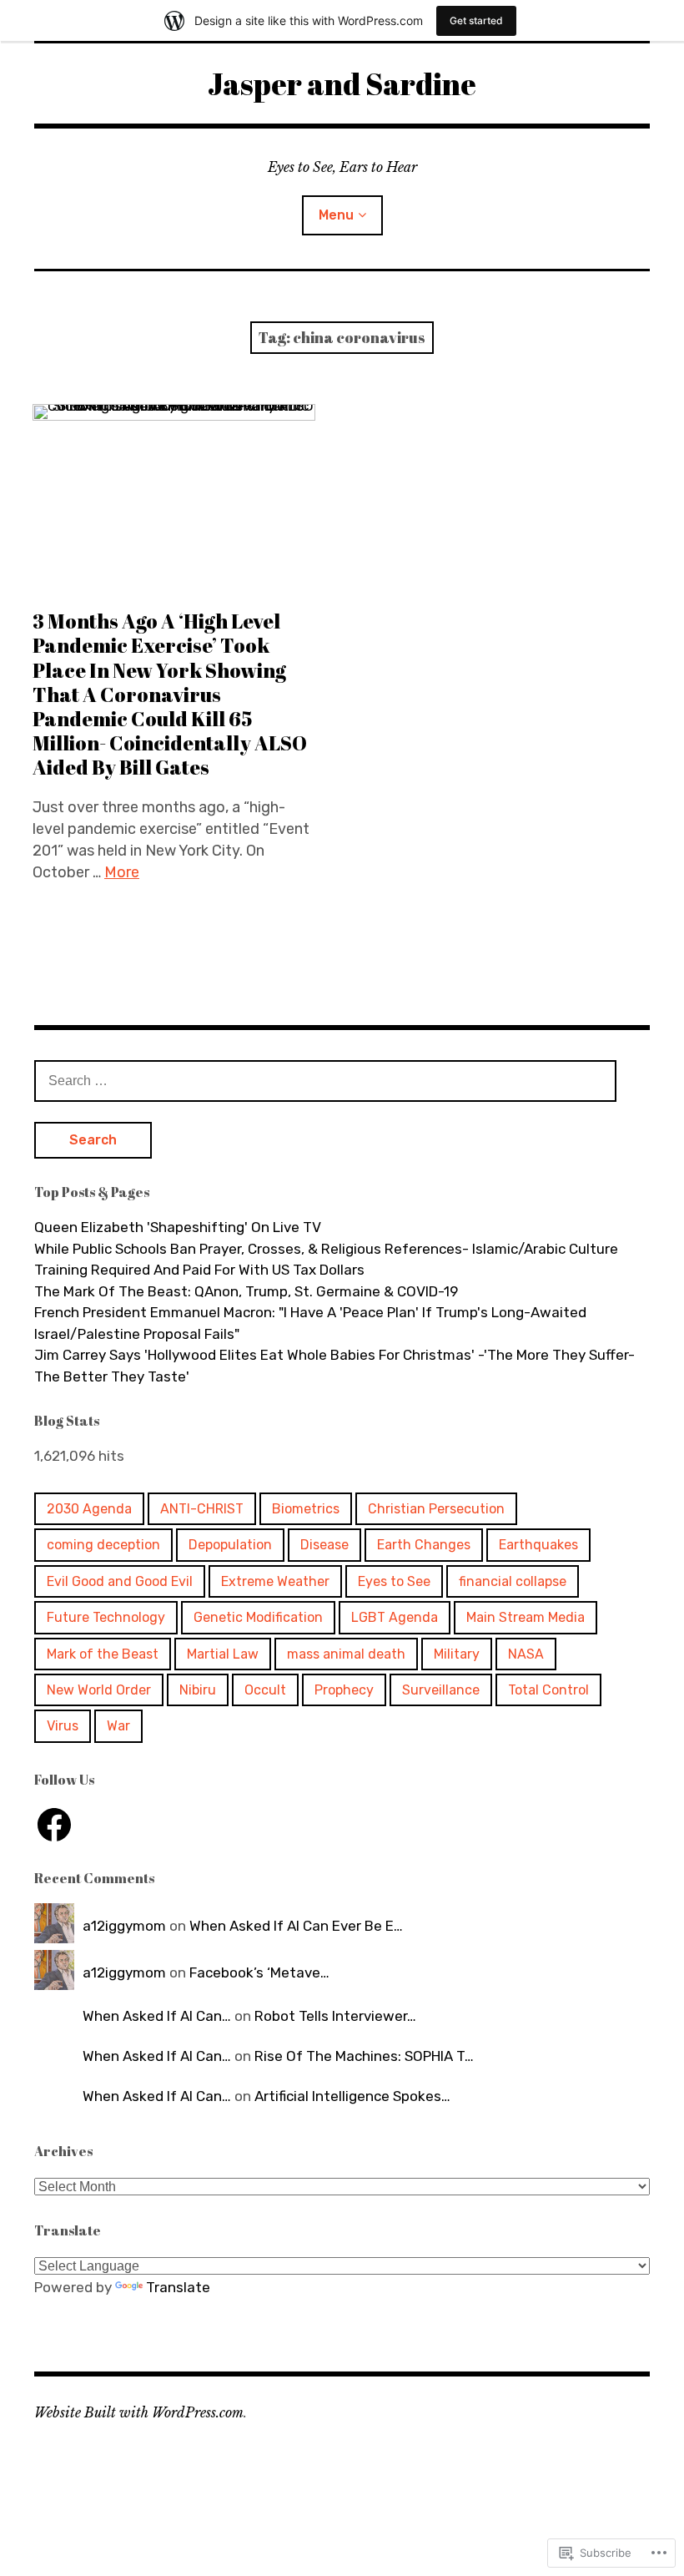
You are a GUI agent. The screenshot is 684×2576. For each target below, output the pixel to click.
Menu (336, 215)
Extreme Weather (275, 1581)
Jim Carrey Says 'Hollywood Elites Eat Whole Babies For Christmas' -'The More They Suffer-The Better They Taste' (334, 1366)
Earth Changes (424, 1545)
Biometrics (306, 1509)
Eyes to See (394, 1581)
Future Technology (106, 1617)
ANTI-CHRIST (202, 1509)
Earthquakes (538, 1545)
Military (457, 1654)
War (118, 1726)
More (122, 872)
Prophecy (344, 1690)
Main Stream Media (526, 1617)
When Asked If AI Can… (157, 2016)
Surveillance (441, 1690)
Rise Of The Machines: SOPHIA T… (364, 2056)
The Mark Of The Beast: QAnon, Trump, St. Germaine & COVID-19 (246, 1291)
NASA (526, 1654)
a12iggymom (124, 1926)
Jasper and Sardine (342, 83)
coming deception (103, 1545)
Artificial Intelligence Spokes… (352, 2096)
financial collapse (513, 1581)
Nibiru (198, 1690)
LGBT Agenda (395, 1617)
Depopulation (230, 1545)
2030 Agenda (89, 1509)
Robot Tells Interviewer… (335, 2016)
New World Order (99, 1690)
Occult (265, 1690)
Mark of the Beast (103, 1654)
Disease (324, 1545)
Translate (178, 2287)
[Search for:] (325, 1080)
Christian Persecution (436, 1509)
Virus (63, 1726)
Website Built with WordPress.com (139, 2412)
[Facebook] (54, 1825)
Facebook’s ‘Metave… (259, 1972)
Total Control (548, 1690)
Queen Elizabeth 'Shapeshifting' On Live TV (178, 1227)
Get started (476, 20)
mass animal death (346, 1654)
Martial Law (223, 1654)
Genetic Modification (258, 1617)
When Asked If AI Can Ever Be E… (296, 1926)
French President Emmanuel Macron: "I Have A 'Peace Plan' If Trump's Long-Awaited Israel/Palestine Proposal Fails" (310, 1323)
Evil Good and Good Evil (120, 1581)
